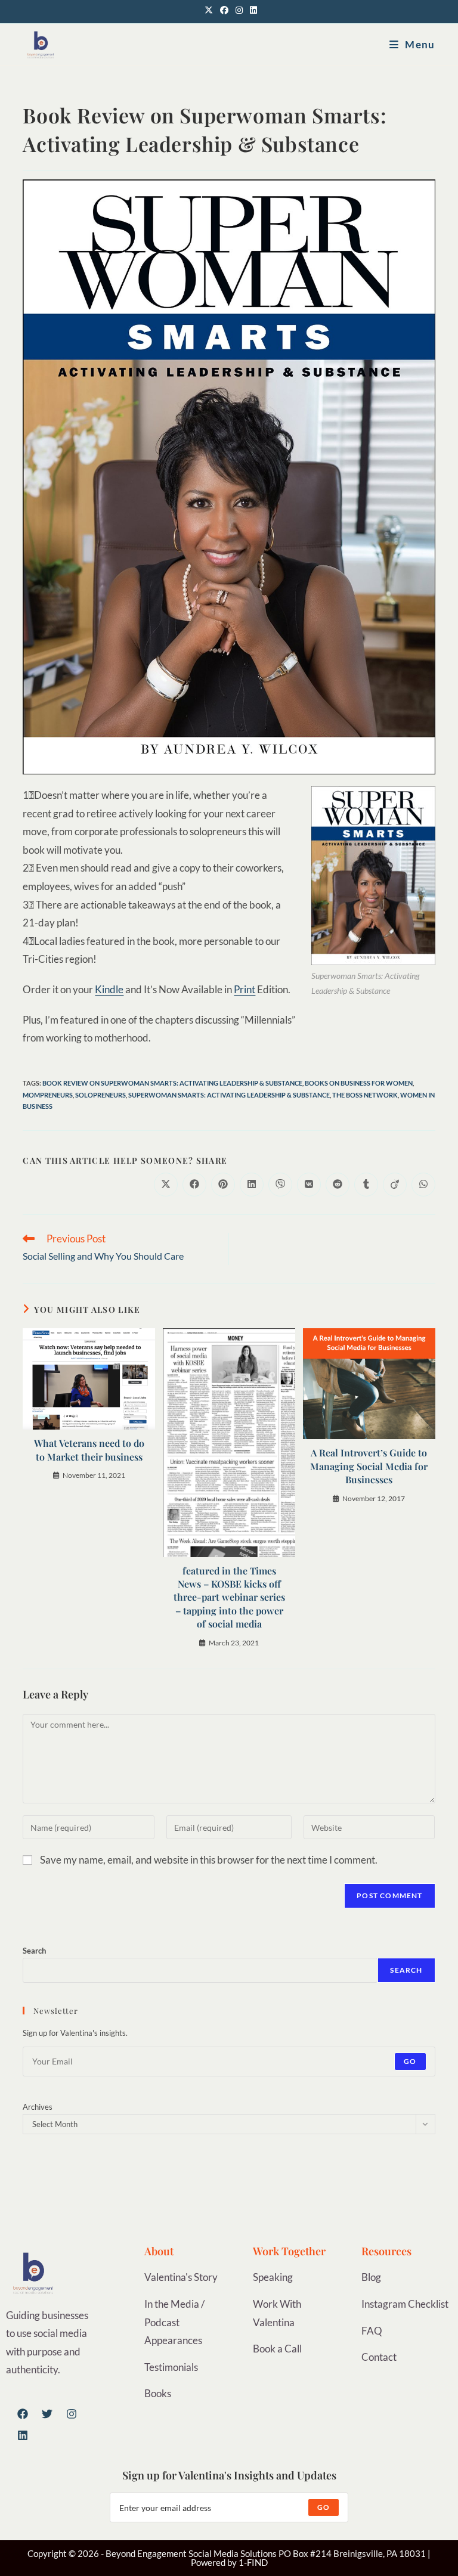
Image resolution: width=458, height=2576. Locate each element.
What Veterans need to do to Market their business (89, 1450)
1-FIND (253, 2562)
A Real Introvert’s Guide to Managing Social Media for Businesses (369, 1466)
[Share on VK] (309, 1185)
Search (34, 1951)
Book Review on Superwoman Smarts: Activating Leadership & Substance (172, 1083)
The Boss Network (365, 1095)
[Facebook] (23, 2414)
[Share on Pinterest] (223, 1185)
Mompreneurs (48, 1095)
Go (410, 2061)
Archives (38, 2107)
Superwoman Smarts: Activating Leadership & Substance (229, 1095)
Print (245, 989)
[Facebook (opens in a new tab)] (224, 10)
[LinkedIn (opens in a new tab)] (252, 10)
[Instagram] (72, 2414)
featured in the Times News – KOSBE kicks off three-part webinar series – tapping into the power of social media (229, 1597)
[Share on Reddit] (338, 1185)
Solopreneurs (100, 1095)
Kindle (109, 989)
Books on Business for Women (359, 1083)
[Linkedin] (23, 2435)
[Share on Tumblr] (366, 1185)
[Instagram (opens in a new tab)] (239, 10)
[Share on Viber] (280, 1185)
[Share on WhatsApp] (423, 1185)
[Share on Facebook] (194, 1185)
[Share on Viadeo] (395, 1185)
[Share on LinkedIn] (252, 1185)
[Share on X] (166, 1185)
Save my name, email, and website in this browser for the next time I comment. (209, 1860)
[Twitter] (47, 2414)
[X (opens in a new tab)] (209, 10)
